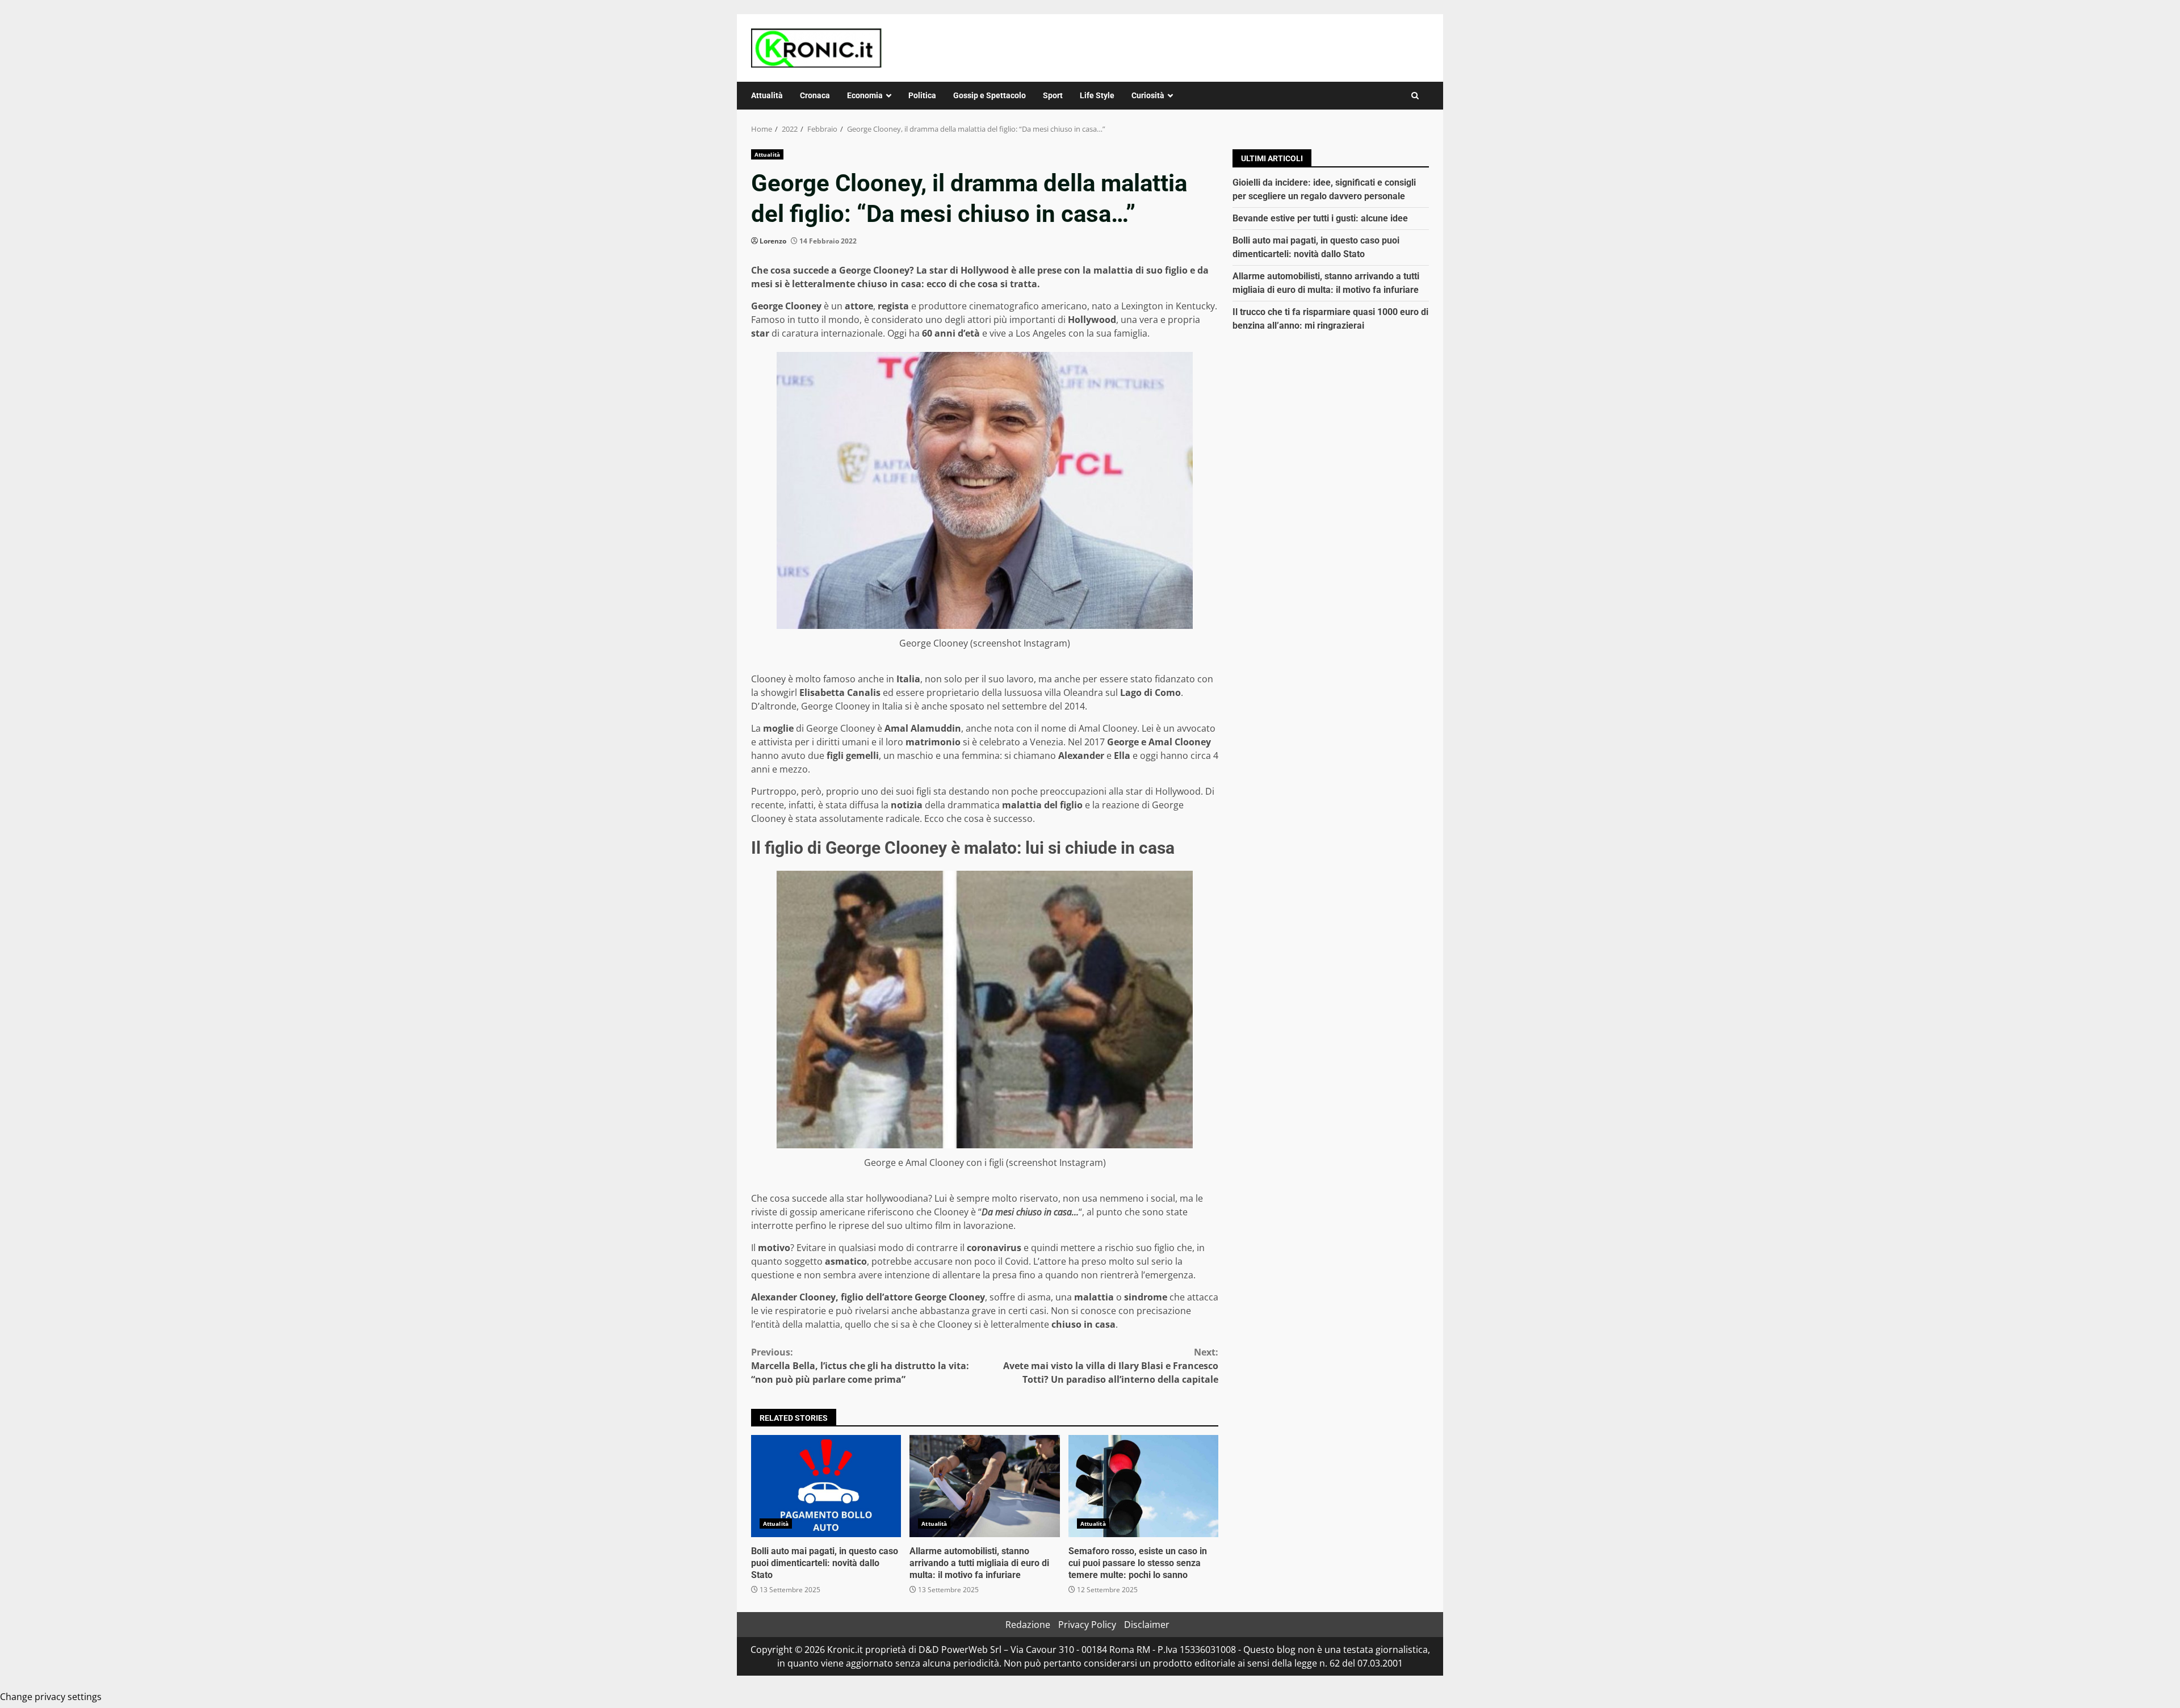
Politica (922, 95)
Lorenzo (773, 241)
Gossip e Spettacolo (990, 95)
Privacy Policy (1087, 1625)
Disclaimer (1147, 1625)
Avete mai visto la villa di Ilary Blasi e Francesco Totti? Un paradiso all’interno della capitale (1111, 1366)
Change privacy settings (51, 1697)
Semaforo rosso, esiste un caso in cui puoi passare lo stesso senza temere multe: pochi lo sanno (1143, 1486)
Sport (1053, 95)
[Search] (1415, 96)
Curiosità (1148, 95)
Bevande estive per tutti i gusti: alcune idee (1320, 218)
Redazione (1028, 1625)
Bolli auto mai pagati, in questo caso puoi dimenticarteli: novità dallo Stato (826, 1486)
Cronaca (815, 95)
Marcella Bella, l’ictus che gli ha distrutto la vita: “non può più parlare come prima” (860, 1366)
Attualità (767, 95)
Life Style (1097, 95)
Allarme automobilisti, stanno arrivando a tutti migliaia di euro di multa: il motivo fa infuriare (984, 1486)
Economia (865, 95)
